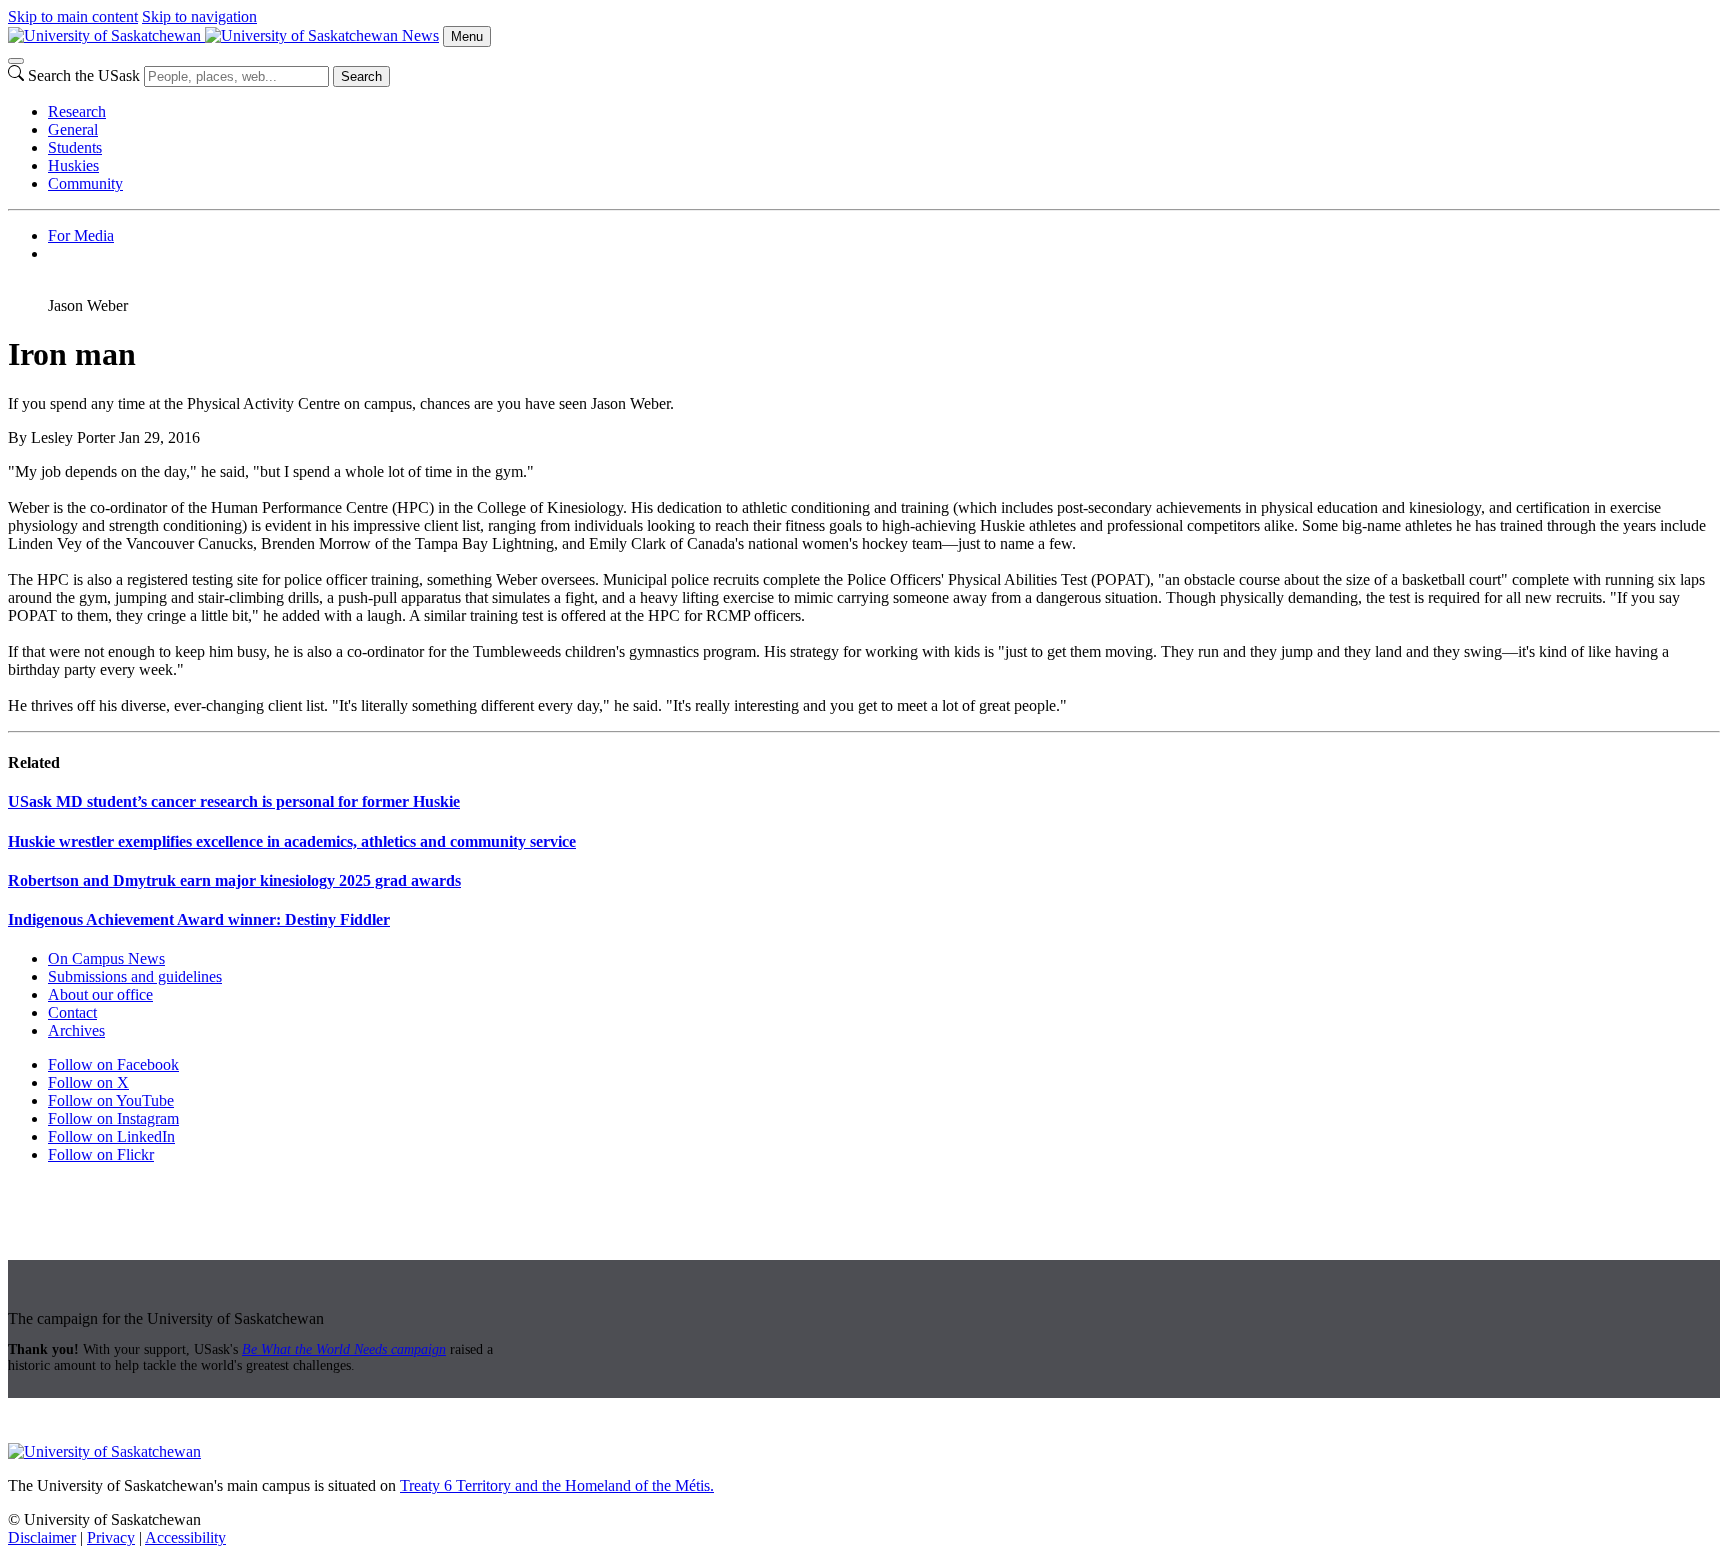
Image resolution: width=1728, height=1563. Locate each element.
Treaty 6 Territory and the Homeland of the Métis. (557, 1485)
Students (75, 147)
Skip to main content (73, 16)
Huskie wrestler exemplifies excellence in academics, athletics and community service (292, 841)
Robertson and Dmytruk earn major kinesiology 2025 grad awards (234, 880)
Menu (467, 36)
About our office (100, 994)
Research (77, 111)
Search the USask (84, 75)
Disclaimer (42, 1537)
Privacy (111, 1537)
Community (85, 183)
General (73, 129)
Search (361, 76)
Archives (76, 1030)
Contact (72, 1012)
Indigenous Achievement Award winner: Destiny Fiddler (199, 919)
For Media (81, 235)
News (420, 35)
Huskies (73, 165)
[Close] (16, 61)
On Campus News (106, 958)
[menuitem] (884, 112)
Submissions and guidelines (135, 976)
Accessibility (185, 1537)
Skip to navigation (199, 16)
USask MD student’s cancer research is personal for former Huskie (234, 801)
